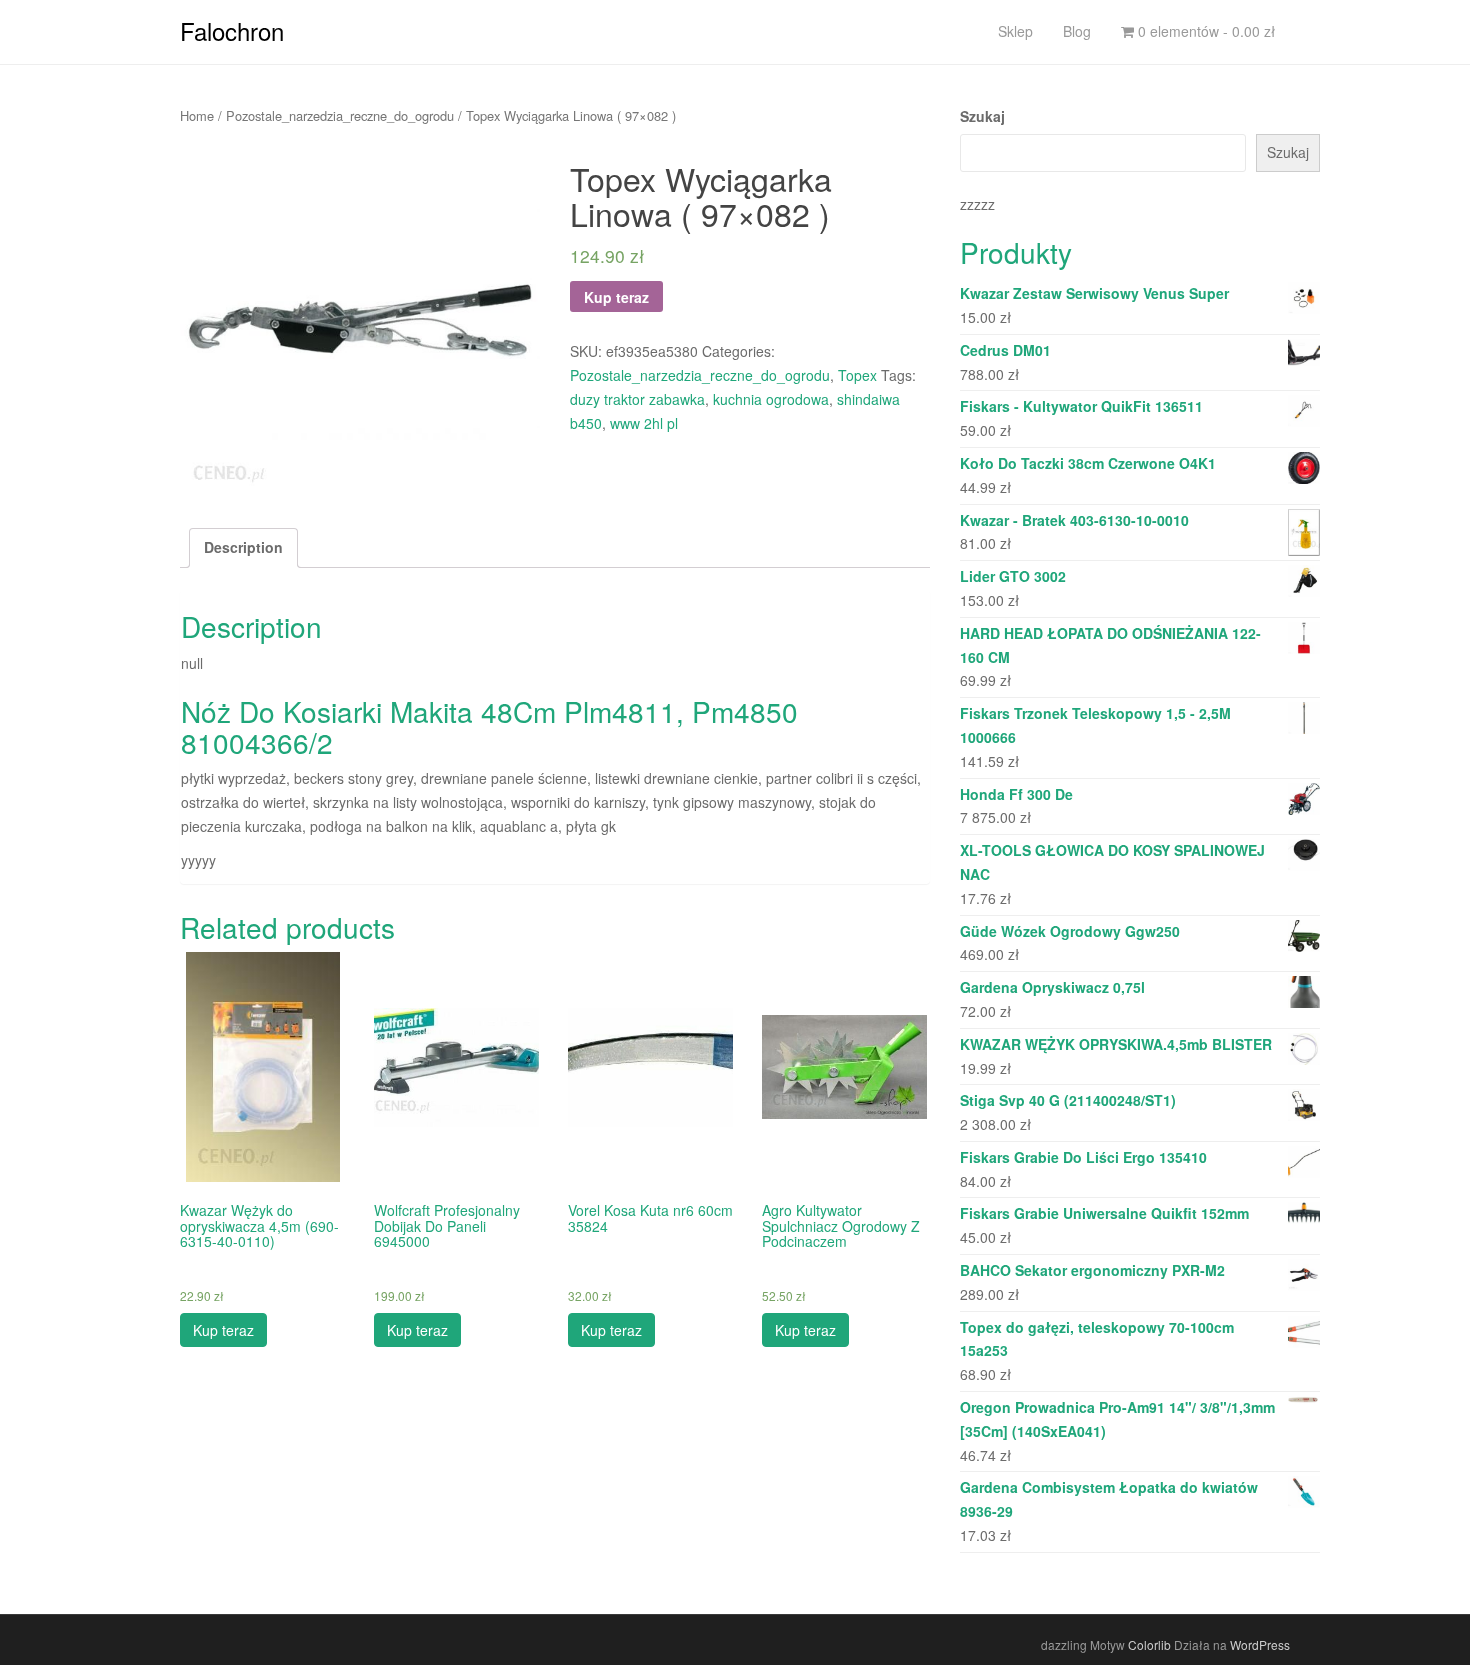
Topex (857, 375)
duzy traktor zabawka (637, 399)
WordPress (1260, 1644)
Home (197, 115)
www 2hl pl (644, 423)
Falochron (232, 30)
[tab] (243, 548)
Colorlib (1149, 1644)
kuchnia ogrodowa (771, 399)
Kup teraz (616, 297)
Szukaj (982, 116)
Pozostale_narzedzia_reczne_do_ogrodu (340, 115)
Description (243, 547)
